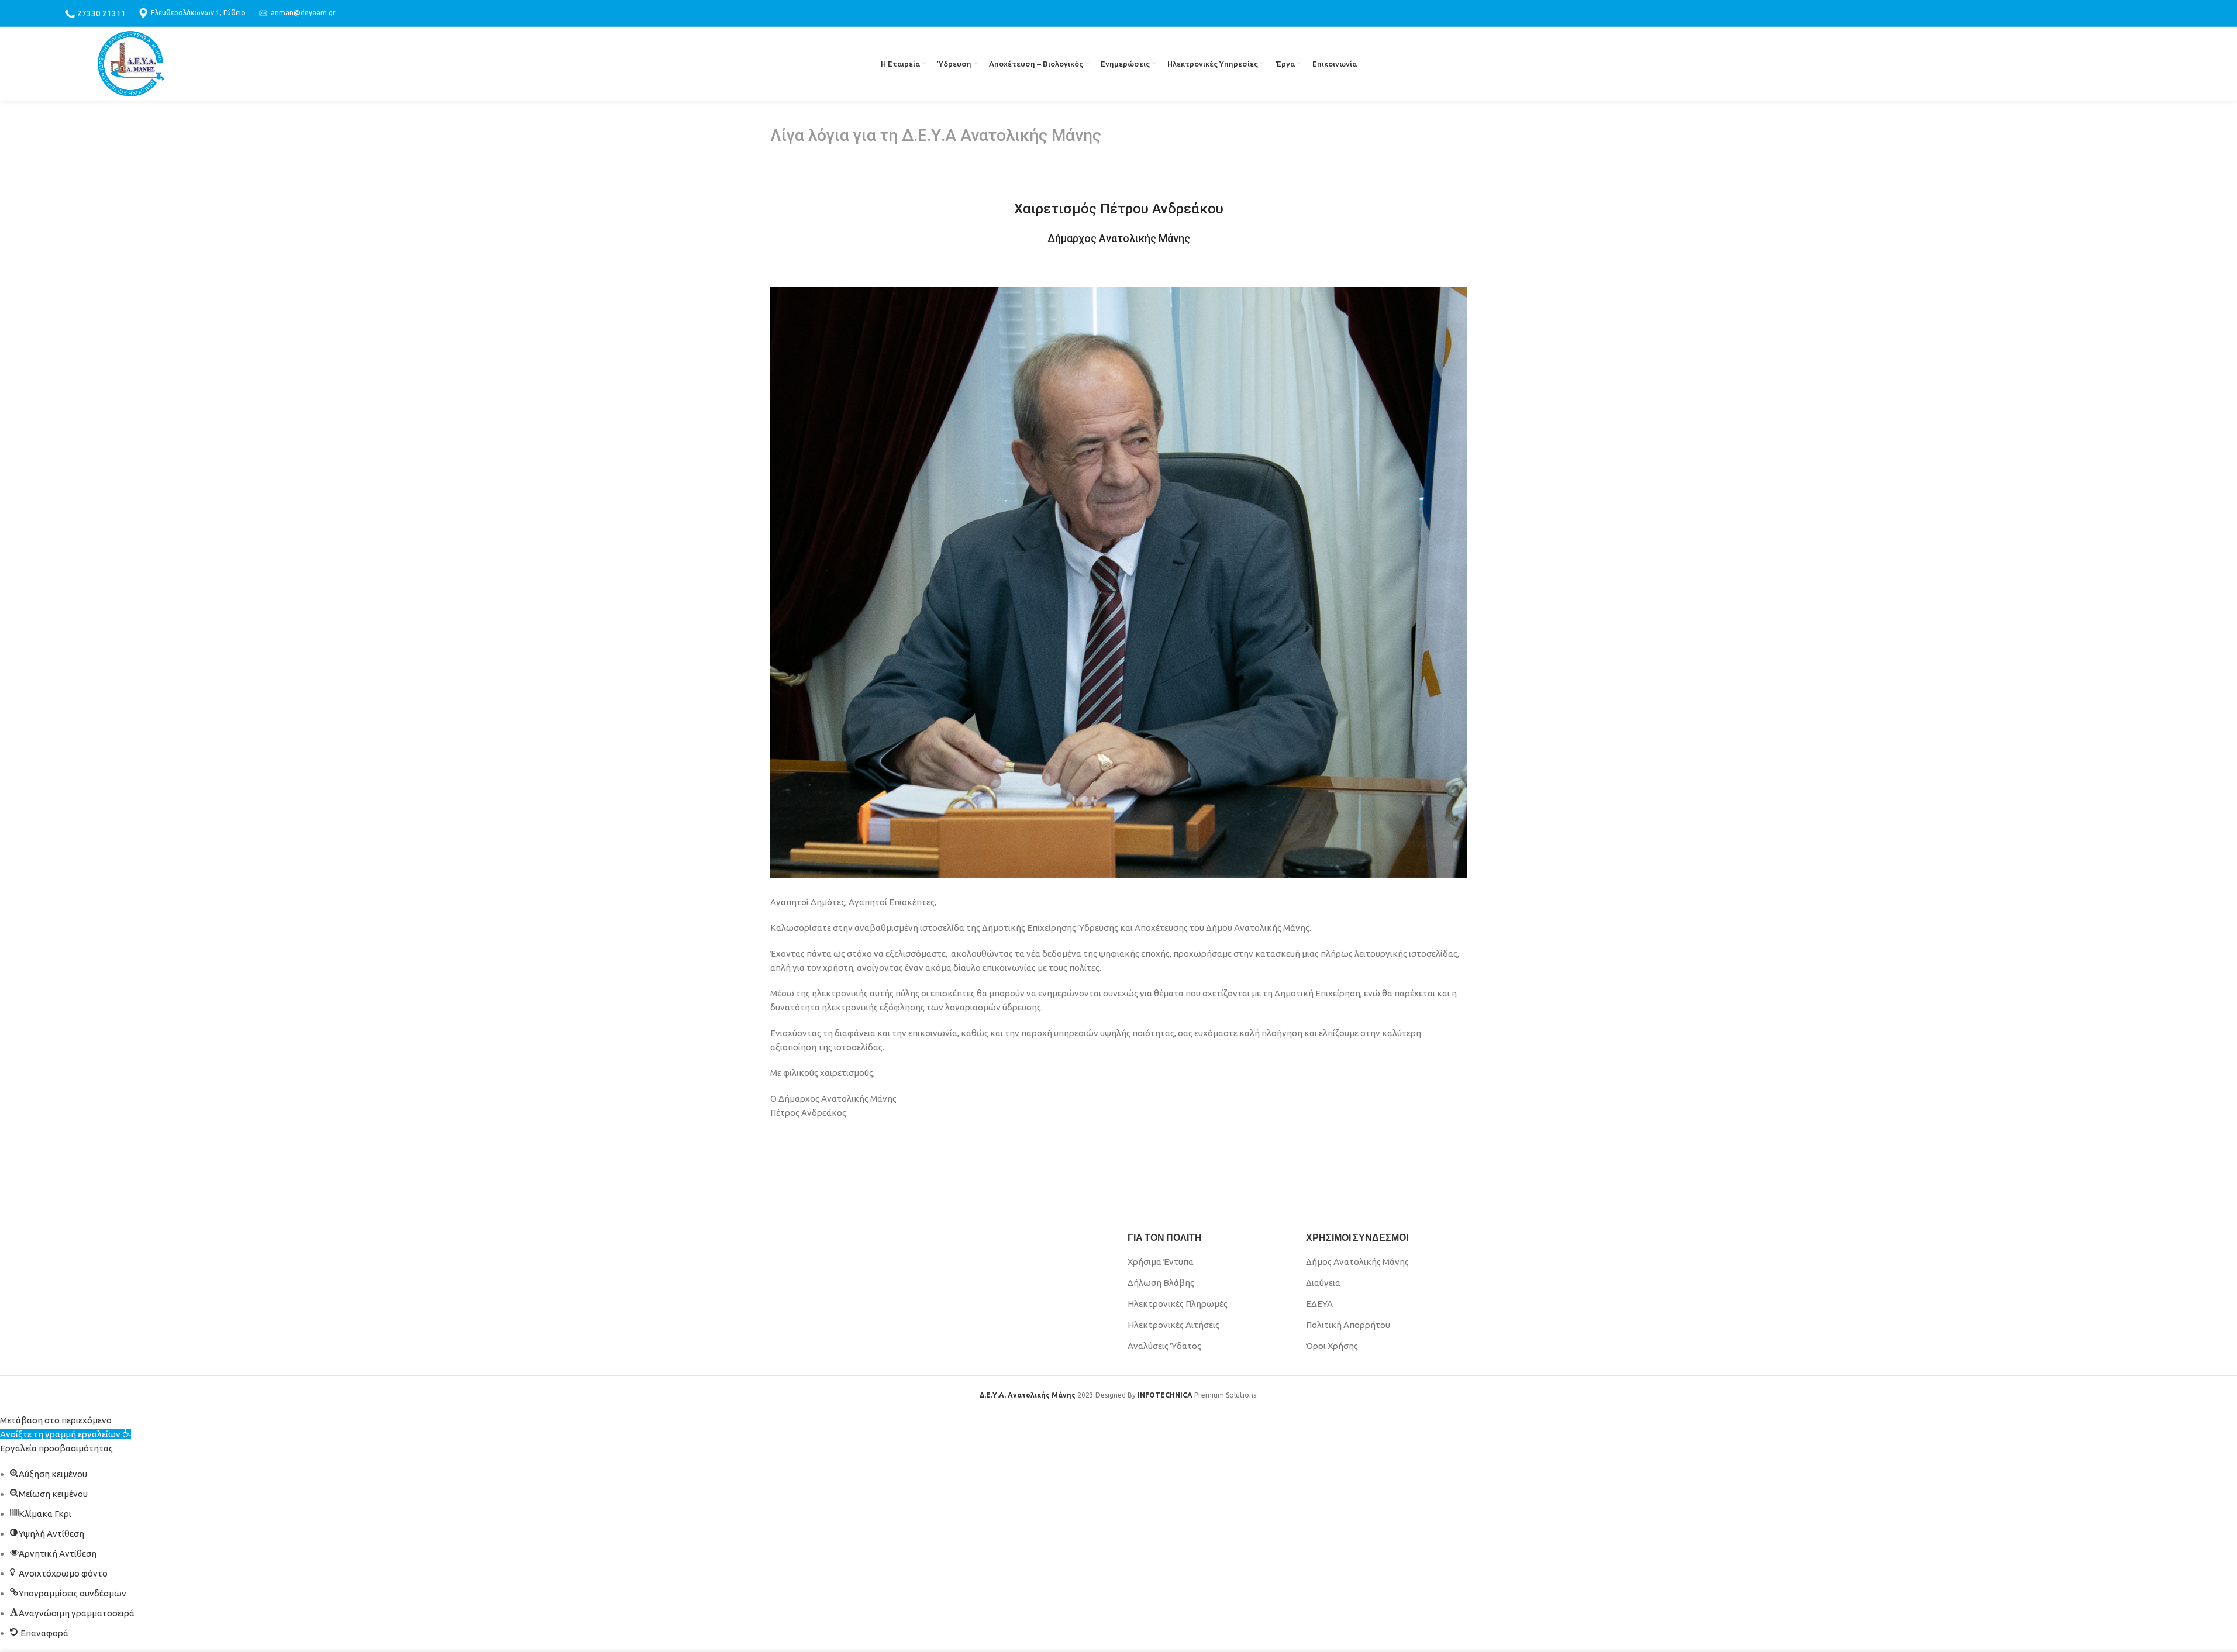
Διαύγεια (1323, 1283)
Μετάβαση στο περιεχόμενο (56, 1420)
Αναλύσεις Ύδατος (1164, 1346)
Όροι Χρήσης (1332, 1346)
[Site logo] (131, 63)
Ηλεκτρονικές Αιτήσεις (1173, 1325)
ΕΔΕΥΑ (1319, 1304)
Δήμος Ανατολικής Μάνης (1357, 1262)
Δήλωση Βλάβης (1161, 1283)
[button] (66, 1434)
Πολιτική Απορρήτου (1348, 1325)
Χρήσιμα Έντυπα (1161, 1262)
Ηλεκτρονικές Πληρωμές (1178, 1304)
